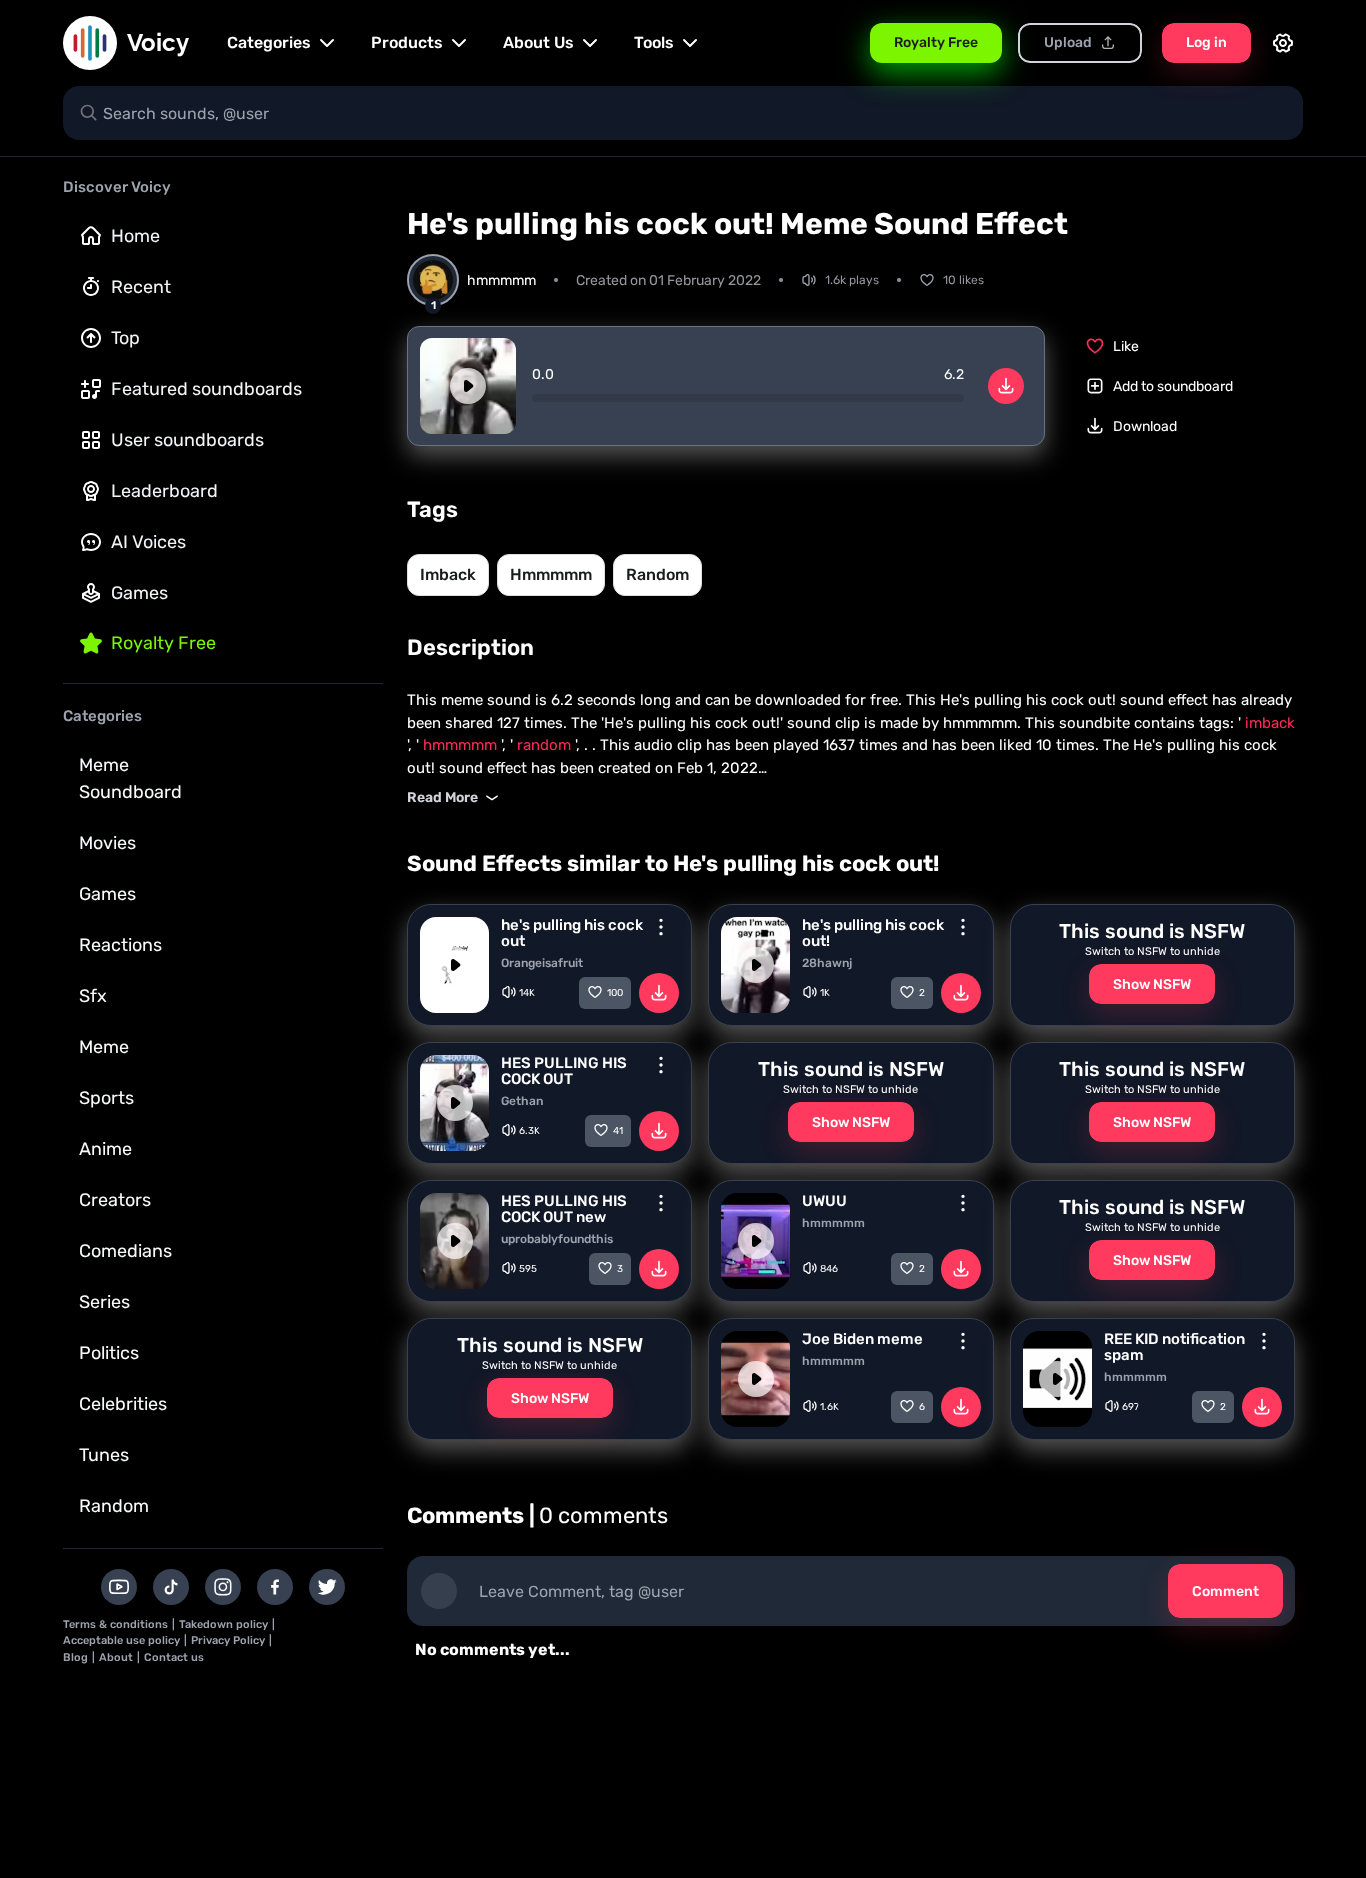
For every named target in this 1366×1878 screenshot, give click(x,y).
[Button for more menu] (661, 927)
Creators (115, 1200)
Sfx (93, 996)
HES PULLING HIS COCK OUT (564, 1071)
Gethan (522, 1101)
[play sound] (468, 386)
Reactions (120, 945)
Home (135, 236)
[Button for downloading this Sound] (659, 993)
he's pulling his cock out (572, 933)
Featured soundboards (206, 389)
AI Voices (148, 542)
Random (114, 1506)
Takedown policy (223, 1624)
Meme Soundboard (130, 778)
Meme (104, 1047)
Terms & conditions (115, 1624)
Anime (105, 1149)
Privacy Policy (228, 1640)
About (116, 1657)
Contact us (174, 1657)
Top (125, 338)
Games (139, 593)
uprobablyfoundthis (557, 1239)
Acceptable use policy (121, 1640)
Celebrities (123, 1404)
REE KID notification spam (1174, 1347)
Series (104, 1302)
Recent (141, 287)
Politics (109, 1353)
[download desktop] (1006, 386)
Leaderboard (164, 491)
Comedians (125, 1251)
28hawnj (827, 963)
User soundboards (187, 440)
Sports (106, 1098)
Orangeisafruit (542, 963)
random (657, 574)
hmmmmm (551, 574)
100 (615, 993)
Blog (75, 1657)
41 (618, 1131)
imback (448, 574)
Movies (107, 843)
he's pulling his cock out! (873, 933)
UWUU (824, 1201)
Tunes (104, 1455)
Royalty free (163, 643)
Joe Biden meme (862, 1339)
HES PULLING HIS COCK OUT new (564, 1209)
